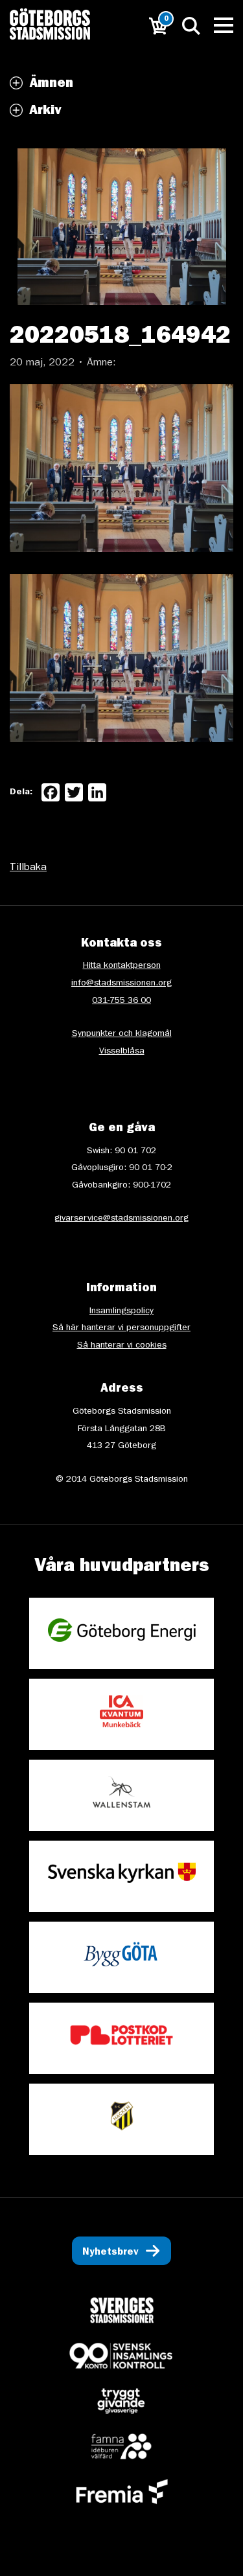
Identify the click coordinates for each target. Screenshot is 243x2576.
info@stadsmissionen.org (121, 983)
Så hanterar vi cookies (122, 1346)
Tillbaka (28, 868)
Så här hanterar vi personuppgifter (121, 1328)
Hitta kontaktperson (122, 966)
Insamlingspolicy (121, 1311)
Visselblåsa (122, 1052)
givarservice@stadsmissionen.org (121, 1219)
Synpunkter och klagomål (122, 1034)
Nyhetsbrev (110, 2253)
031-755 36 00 (121, 1001)
